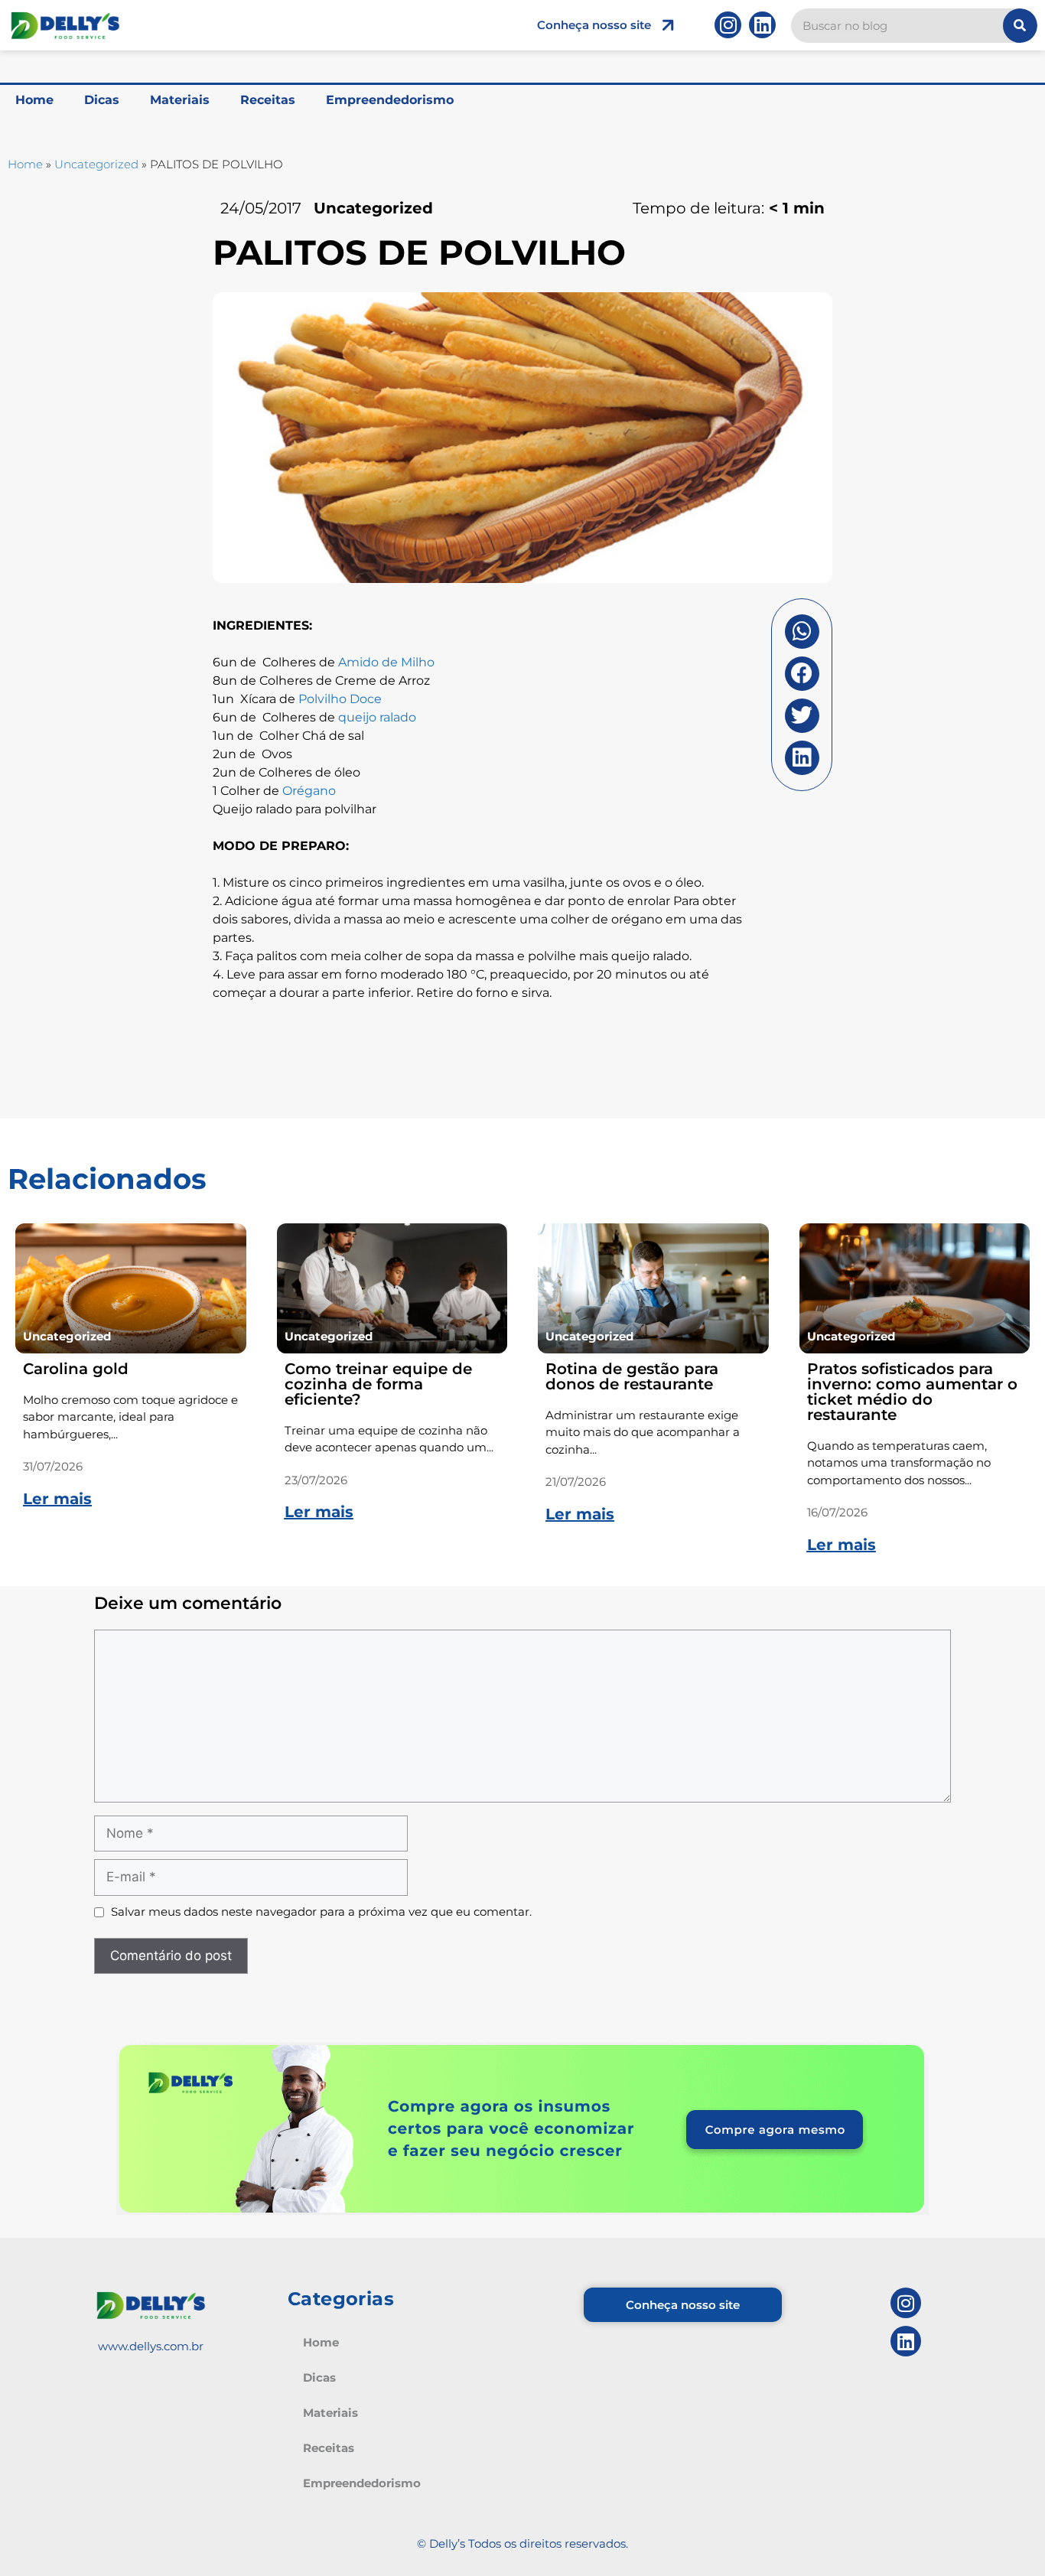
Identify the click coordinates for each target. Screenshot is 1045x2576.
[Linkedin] (762, 25)
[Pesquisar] (1020, 26)
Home (34, 100)
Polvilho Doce (340, 699)
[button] (802, 632)
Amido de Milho (386, 662)
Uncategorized (96, 164)
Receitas (268, 100)
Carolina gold (76, 1369)
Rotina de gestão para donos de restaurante (632, 1376)
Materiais (180, 100)
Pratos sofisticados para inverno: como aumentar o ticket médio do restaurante (912, 1392)
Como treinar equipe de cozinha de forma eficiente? (378, 1384)
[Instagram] (728, 25)
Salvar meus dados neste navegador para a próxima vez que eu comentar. (321, 1912)
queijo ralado (377, 717)
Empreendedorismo (390, 100)
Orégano (309, 791)
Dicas (102, 100)
